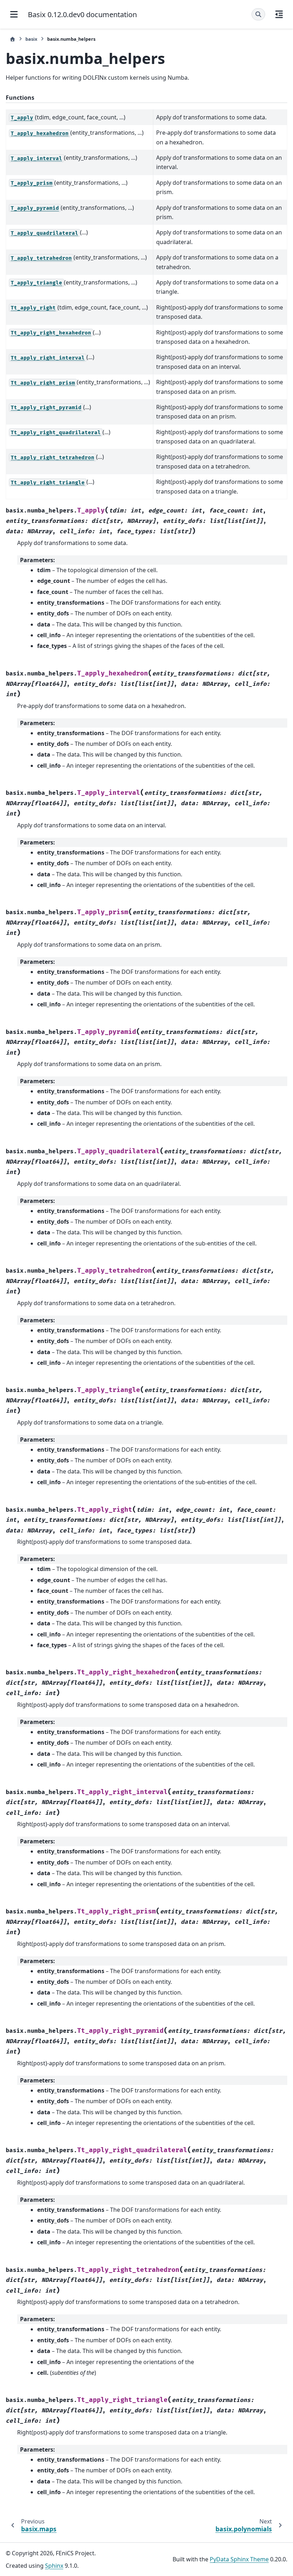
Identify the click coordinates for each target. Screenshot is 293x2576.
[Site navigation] (14, 14)
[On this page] (279, 14)
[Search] (258, 14)
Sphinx (54, 2566)
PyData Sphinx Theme (239, 2559)
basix (31, 39)
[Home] (13, 39)
